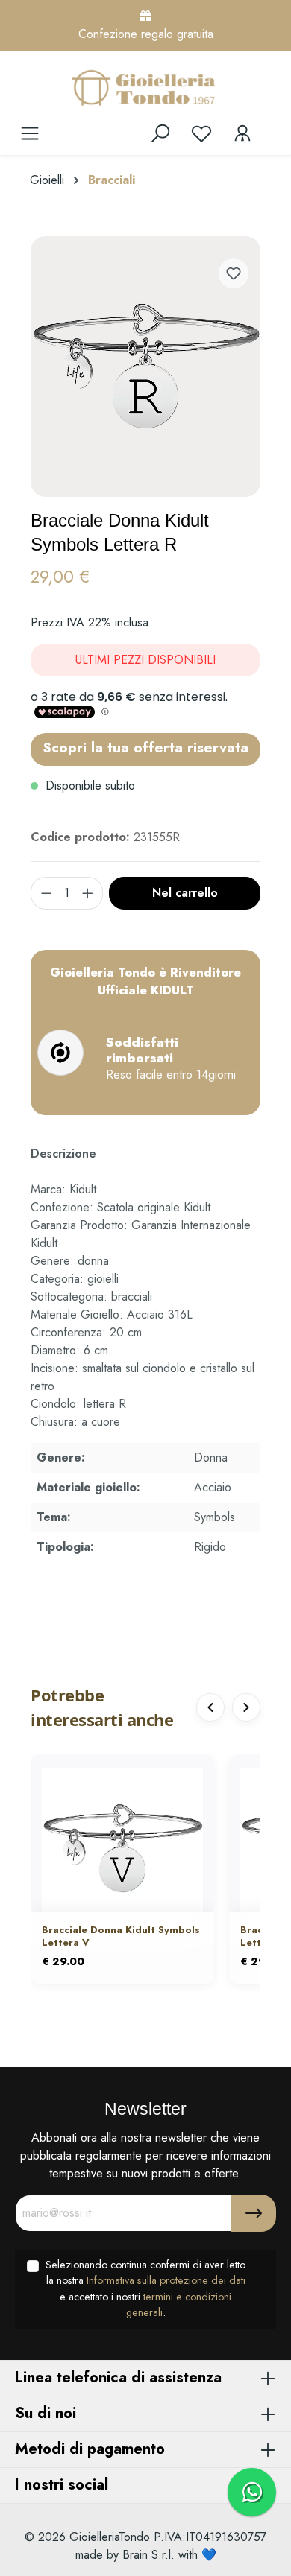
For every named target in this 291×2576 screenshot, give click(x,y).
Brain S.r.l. (148, 2555)
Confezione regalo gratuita (146, 34)
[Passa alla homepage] (145, 87)
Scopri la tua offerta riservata (145, 747)
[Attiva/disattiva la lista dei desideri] (234, 273)
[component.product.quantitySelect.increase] (88, 893)
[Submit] (254, 2213)
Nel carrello (185, 893)
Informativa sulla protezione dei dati (166, 2280)
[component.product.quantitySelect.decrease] (46, 893)
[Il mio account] (242, 133)
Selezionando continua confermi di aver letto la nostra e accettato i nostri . (145, 2289)
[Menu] (30, 133)
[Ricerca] (160, 133)
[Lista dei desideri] (201, 133)
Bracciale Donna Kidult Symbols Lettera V (121, 1937)
